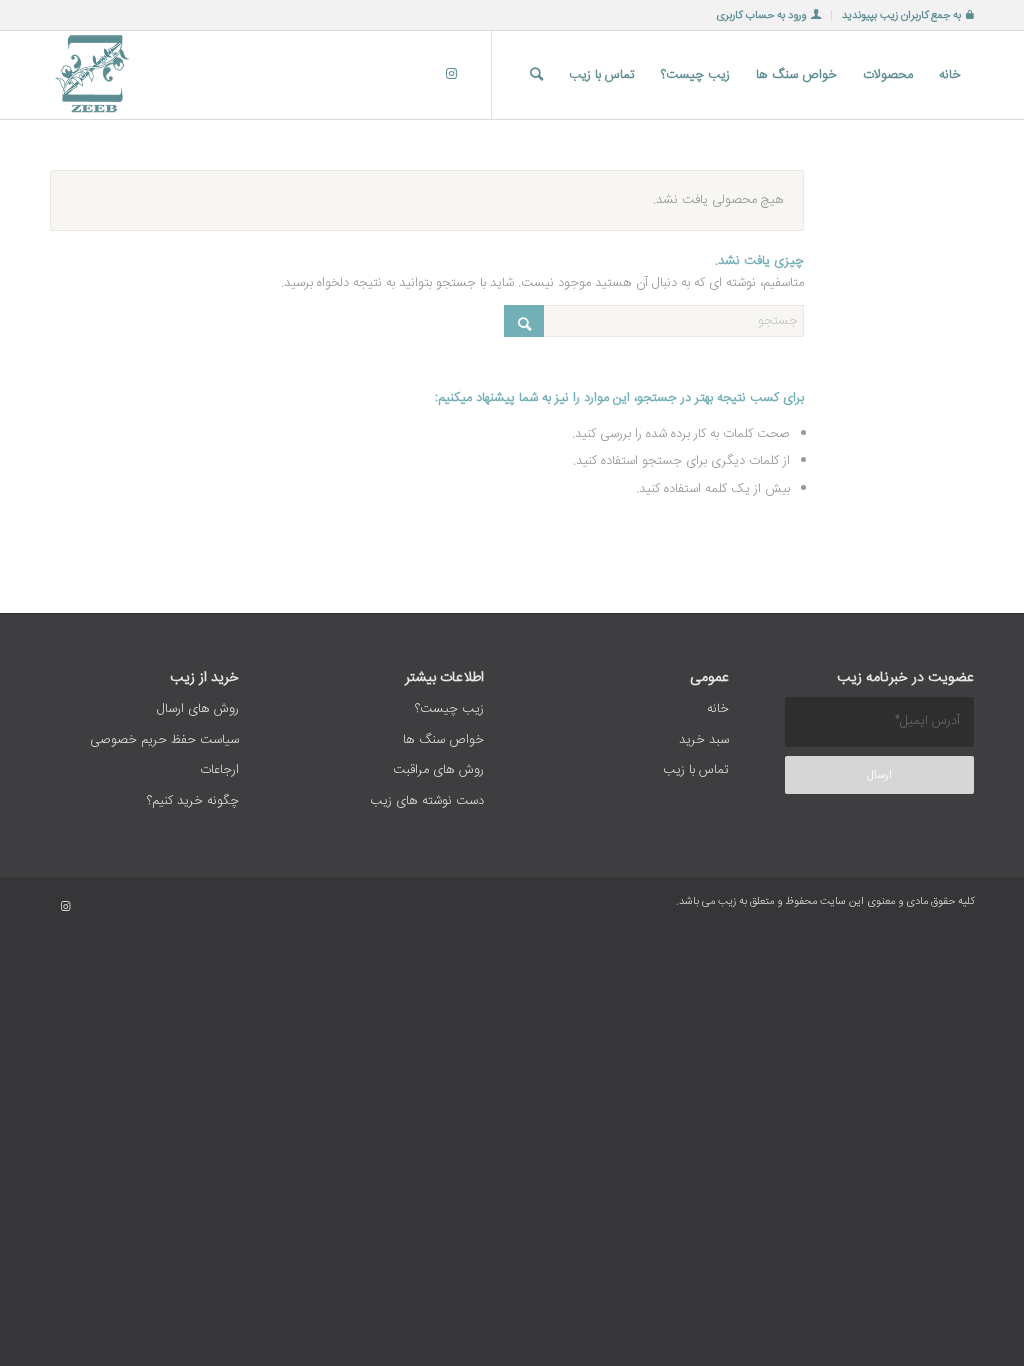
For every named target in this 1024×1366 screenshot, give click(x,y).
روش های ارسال (198, 709)
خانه (718, 709)
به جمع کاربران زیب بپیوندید (901, 16)
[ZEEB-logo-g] (94, 75)
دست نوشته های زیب (427, 801)
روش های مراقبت (438, 770)
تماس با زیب (696, 770)
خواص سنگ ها (443, 740)
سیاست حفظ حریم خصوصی (164, 740)
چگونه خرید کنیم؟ (193, 801)
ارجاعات (219, 770)
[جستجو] (536, 75)
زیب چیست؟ (449, 709)
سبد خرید (704, 740)
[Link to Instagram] (451, 74)
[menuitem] (902, 15)
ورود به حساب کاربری (761, 16)
